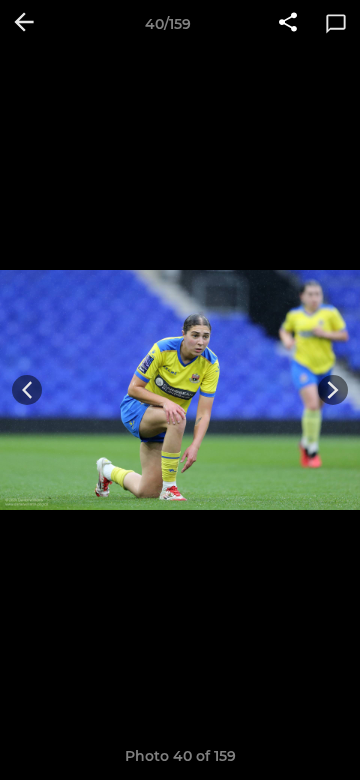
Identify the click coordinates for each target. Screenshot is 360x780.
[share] (288, 24)
